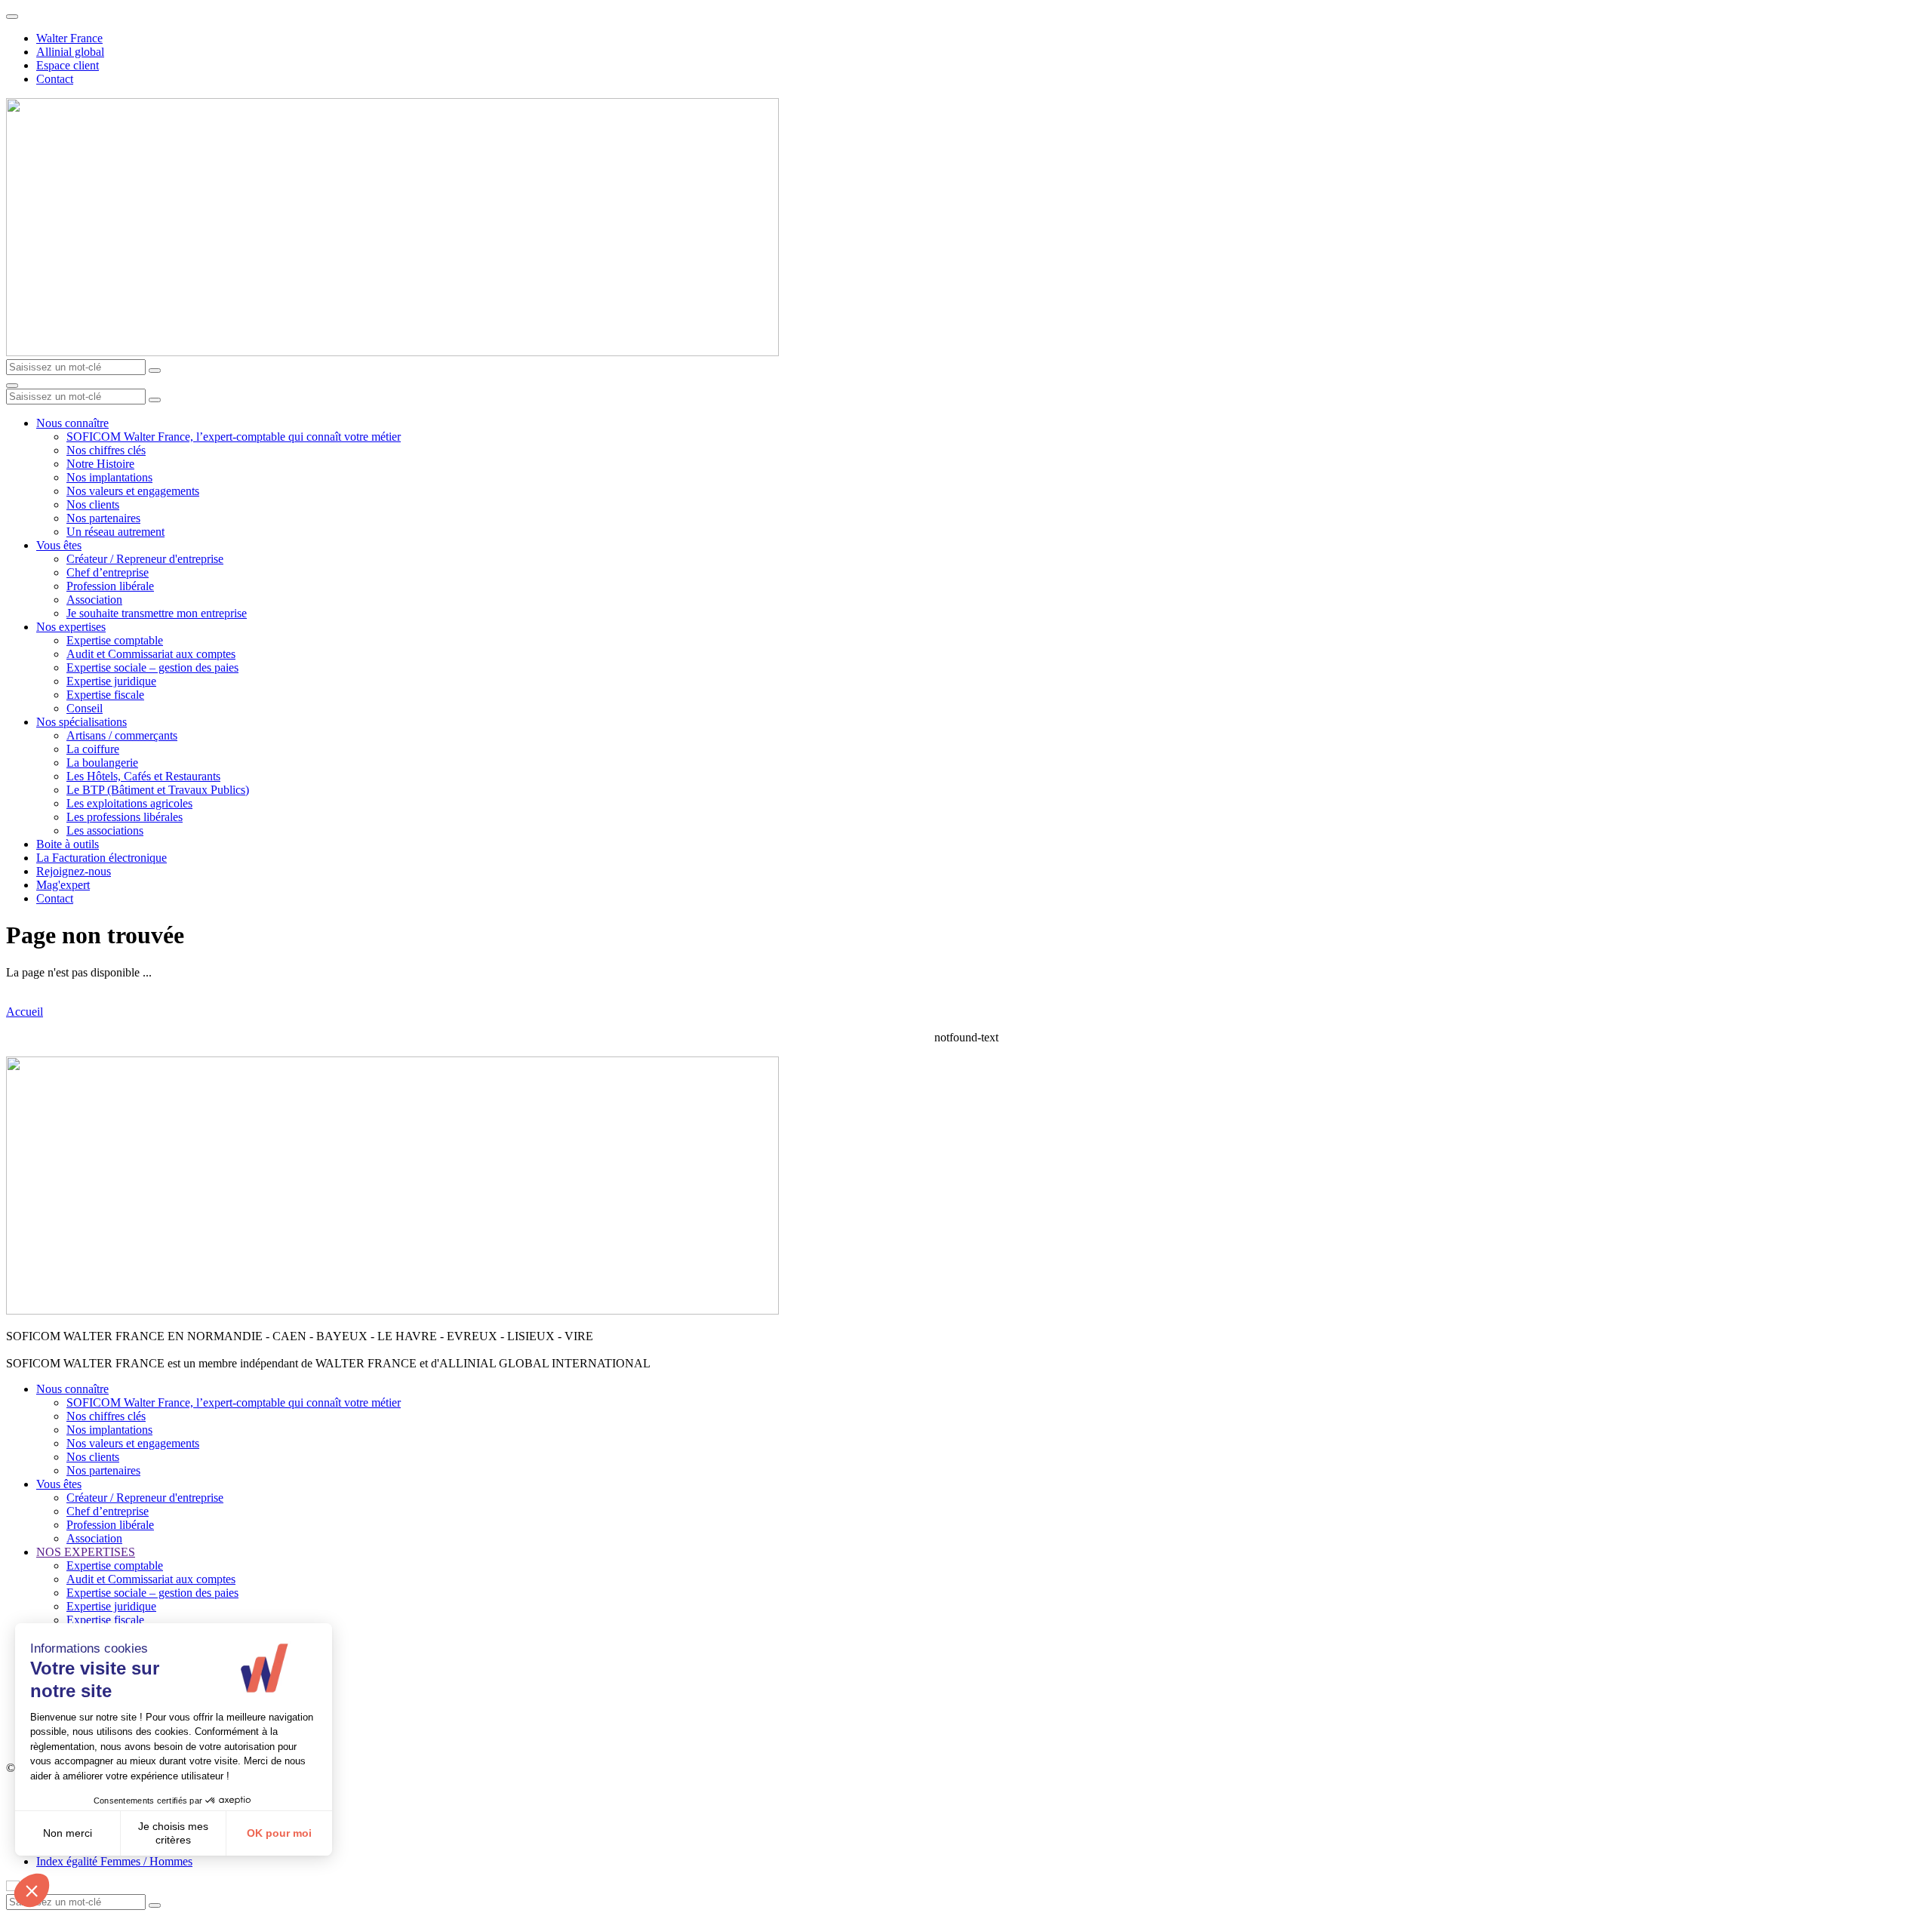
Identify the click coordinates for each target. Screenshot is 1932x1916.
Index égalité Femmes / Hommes (114, 1861)
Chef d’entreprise (108, 572)
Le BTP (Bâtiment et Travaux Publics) (158, 790)
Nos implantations (109, 477)
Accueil (25, 1012)
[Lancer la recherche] (155, 371)
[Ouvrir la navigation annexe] (12, 17)
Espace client (68, 65)
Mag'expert (63, 885)
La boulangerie (102, 763)
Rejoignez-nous (74, 871)
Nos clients (93, 504)
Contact (55, 79)
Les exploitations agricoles (129, 803)
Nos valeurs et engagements (133, 491)
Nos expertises (71, 627)
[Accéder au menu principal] (12, 386)
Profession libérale (110, 586)
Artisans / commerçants (122, 735)
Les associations (105, 830)
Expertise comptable (115, 640)
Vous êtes (59, 545)
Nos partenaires (103, 518)
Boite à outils (68, 844)
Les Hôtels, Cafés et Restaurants (143, 776)
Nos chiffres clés (106, 450)
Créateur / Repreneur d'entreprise (145, 559)
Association (94, 600)
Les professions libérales (125, 817)
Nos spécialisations (82, 722)
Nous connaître (72, 423)
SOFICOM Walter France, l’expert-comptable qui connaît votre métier (234, 437)
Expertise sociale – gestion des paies (152, 667)
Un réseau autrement (115, 532)
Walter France (69, 38)
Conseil (85, 708)
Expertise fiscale (105, 695)
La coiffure (93, 749)
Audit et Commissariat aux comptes (151, 654)
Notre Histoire (100, 464)
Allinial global (70, 52)
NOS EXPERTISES (86, 1552)
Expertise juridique (111, 681)
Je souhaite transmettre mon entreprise (157, 613)
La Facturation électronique (102, 858)
